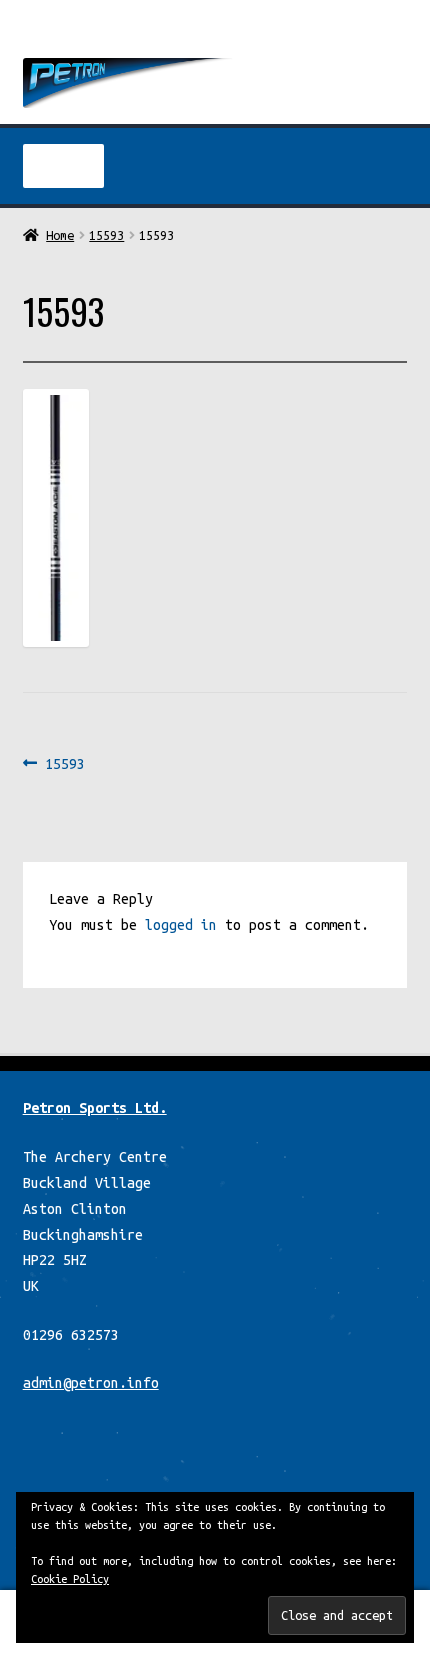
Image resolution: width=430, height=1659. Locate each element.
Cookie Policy (70, 1579)
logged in (181, 925)
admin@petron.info (91, 1383)
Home (60, 235)
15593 (106, 235)
